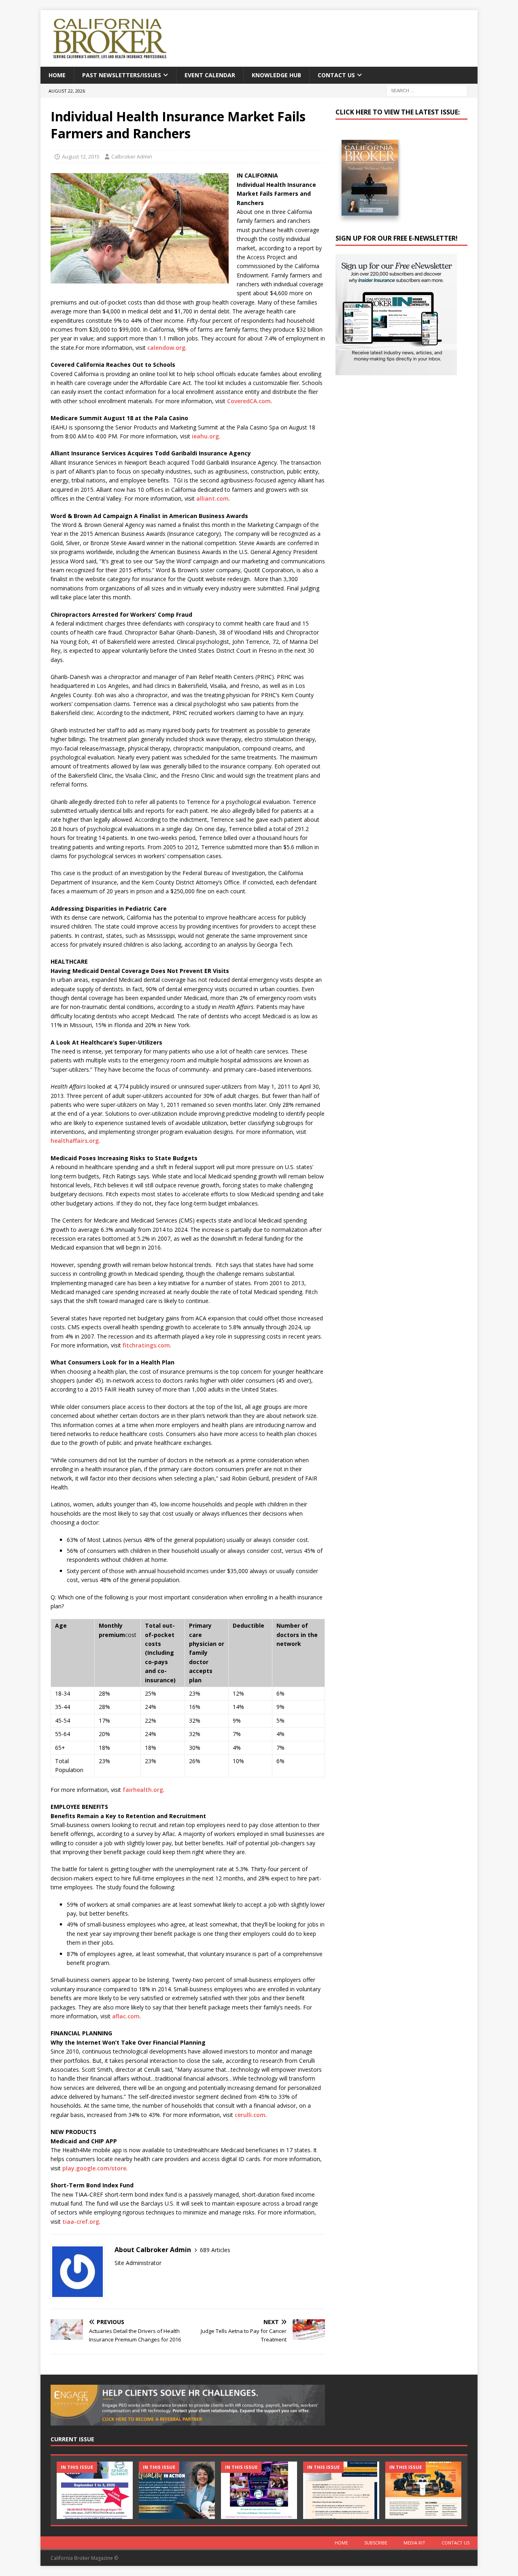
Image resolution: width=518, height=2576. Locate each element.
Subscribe (376, 2543)
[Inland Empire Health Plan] (177, 2490)
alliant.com (212, 498)
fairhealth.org (143, 1790)
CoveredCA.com (249, 401)
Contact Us (336, 75)
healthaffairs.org (75, 1141)
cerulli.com (250, 2115)
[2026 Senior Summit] (95, 2490)
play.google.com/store (94, 2168)
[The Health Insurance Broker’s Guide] (341, 2490)
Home (57, 75)
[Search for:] (427, 90)
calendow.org (166, 348)
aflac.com (126, 2016)
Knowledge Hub (276, 75)
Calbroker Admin (132, 157)
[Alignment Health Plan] (423, 2490)
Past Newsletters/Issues (122, 75)
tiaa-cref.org (81, 2222)
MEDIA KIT (414, 2543)
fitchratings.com (146, 1345)
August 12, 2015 (81, 157)
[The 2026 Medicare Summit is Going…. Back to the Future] (259, 2490)
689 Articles (215, 2250)
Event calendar (210, 75)
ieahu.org (205, 436)
